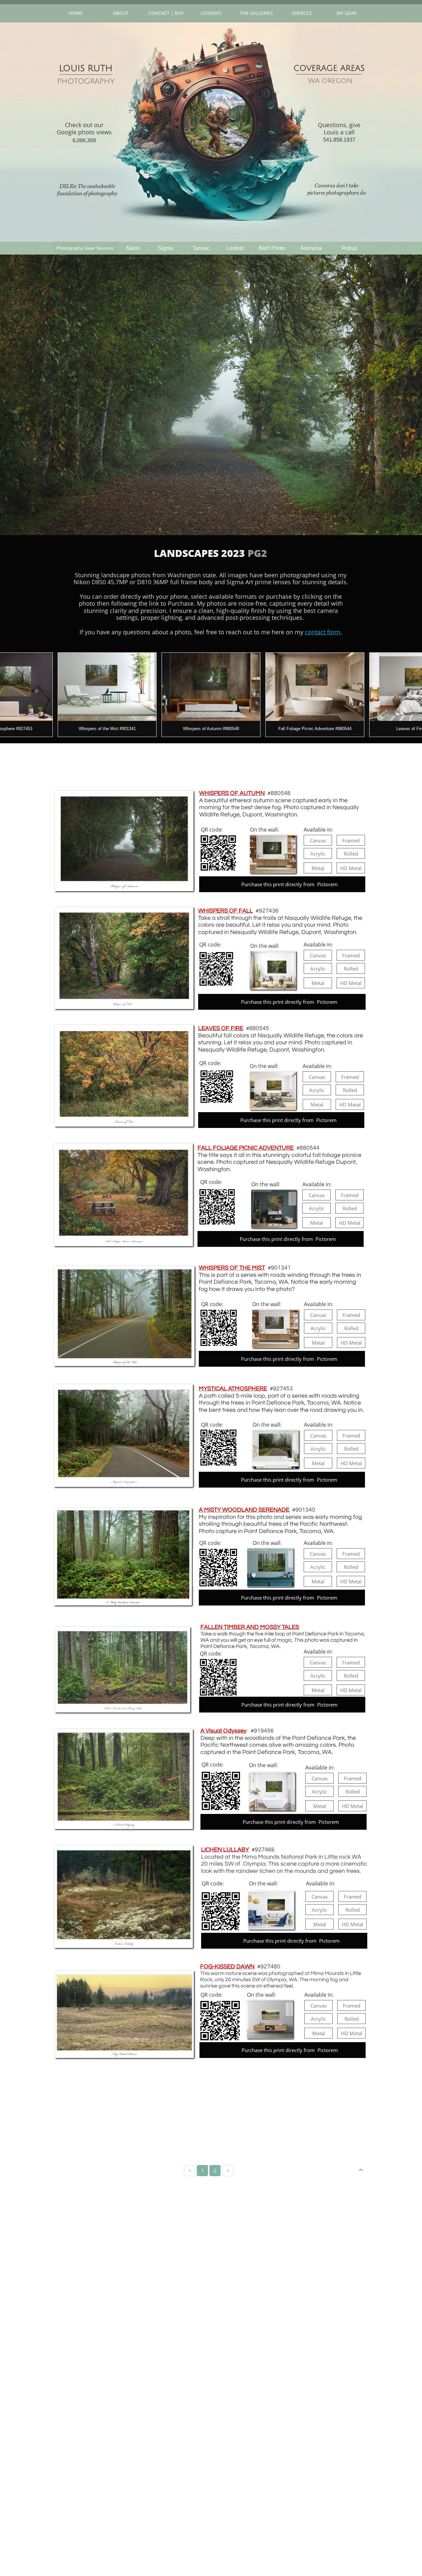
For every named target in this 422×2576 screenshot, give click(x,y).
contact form (323, 632)
